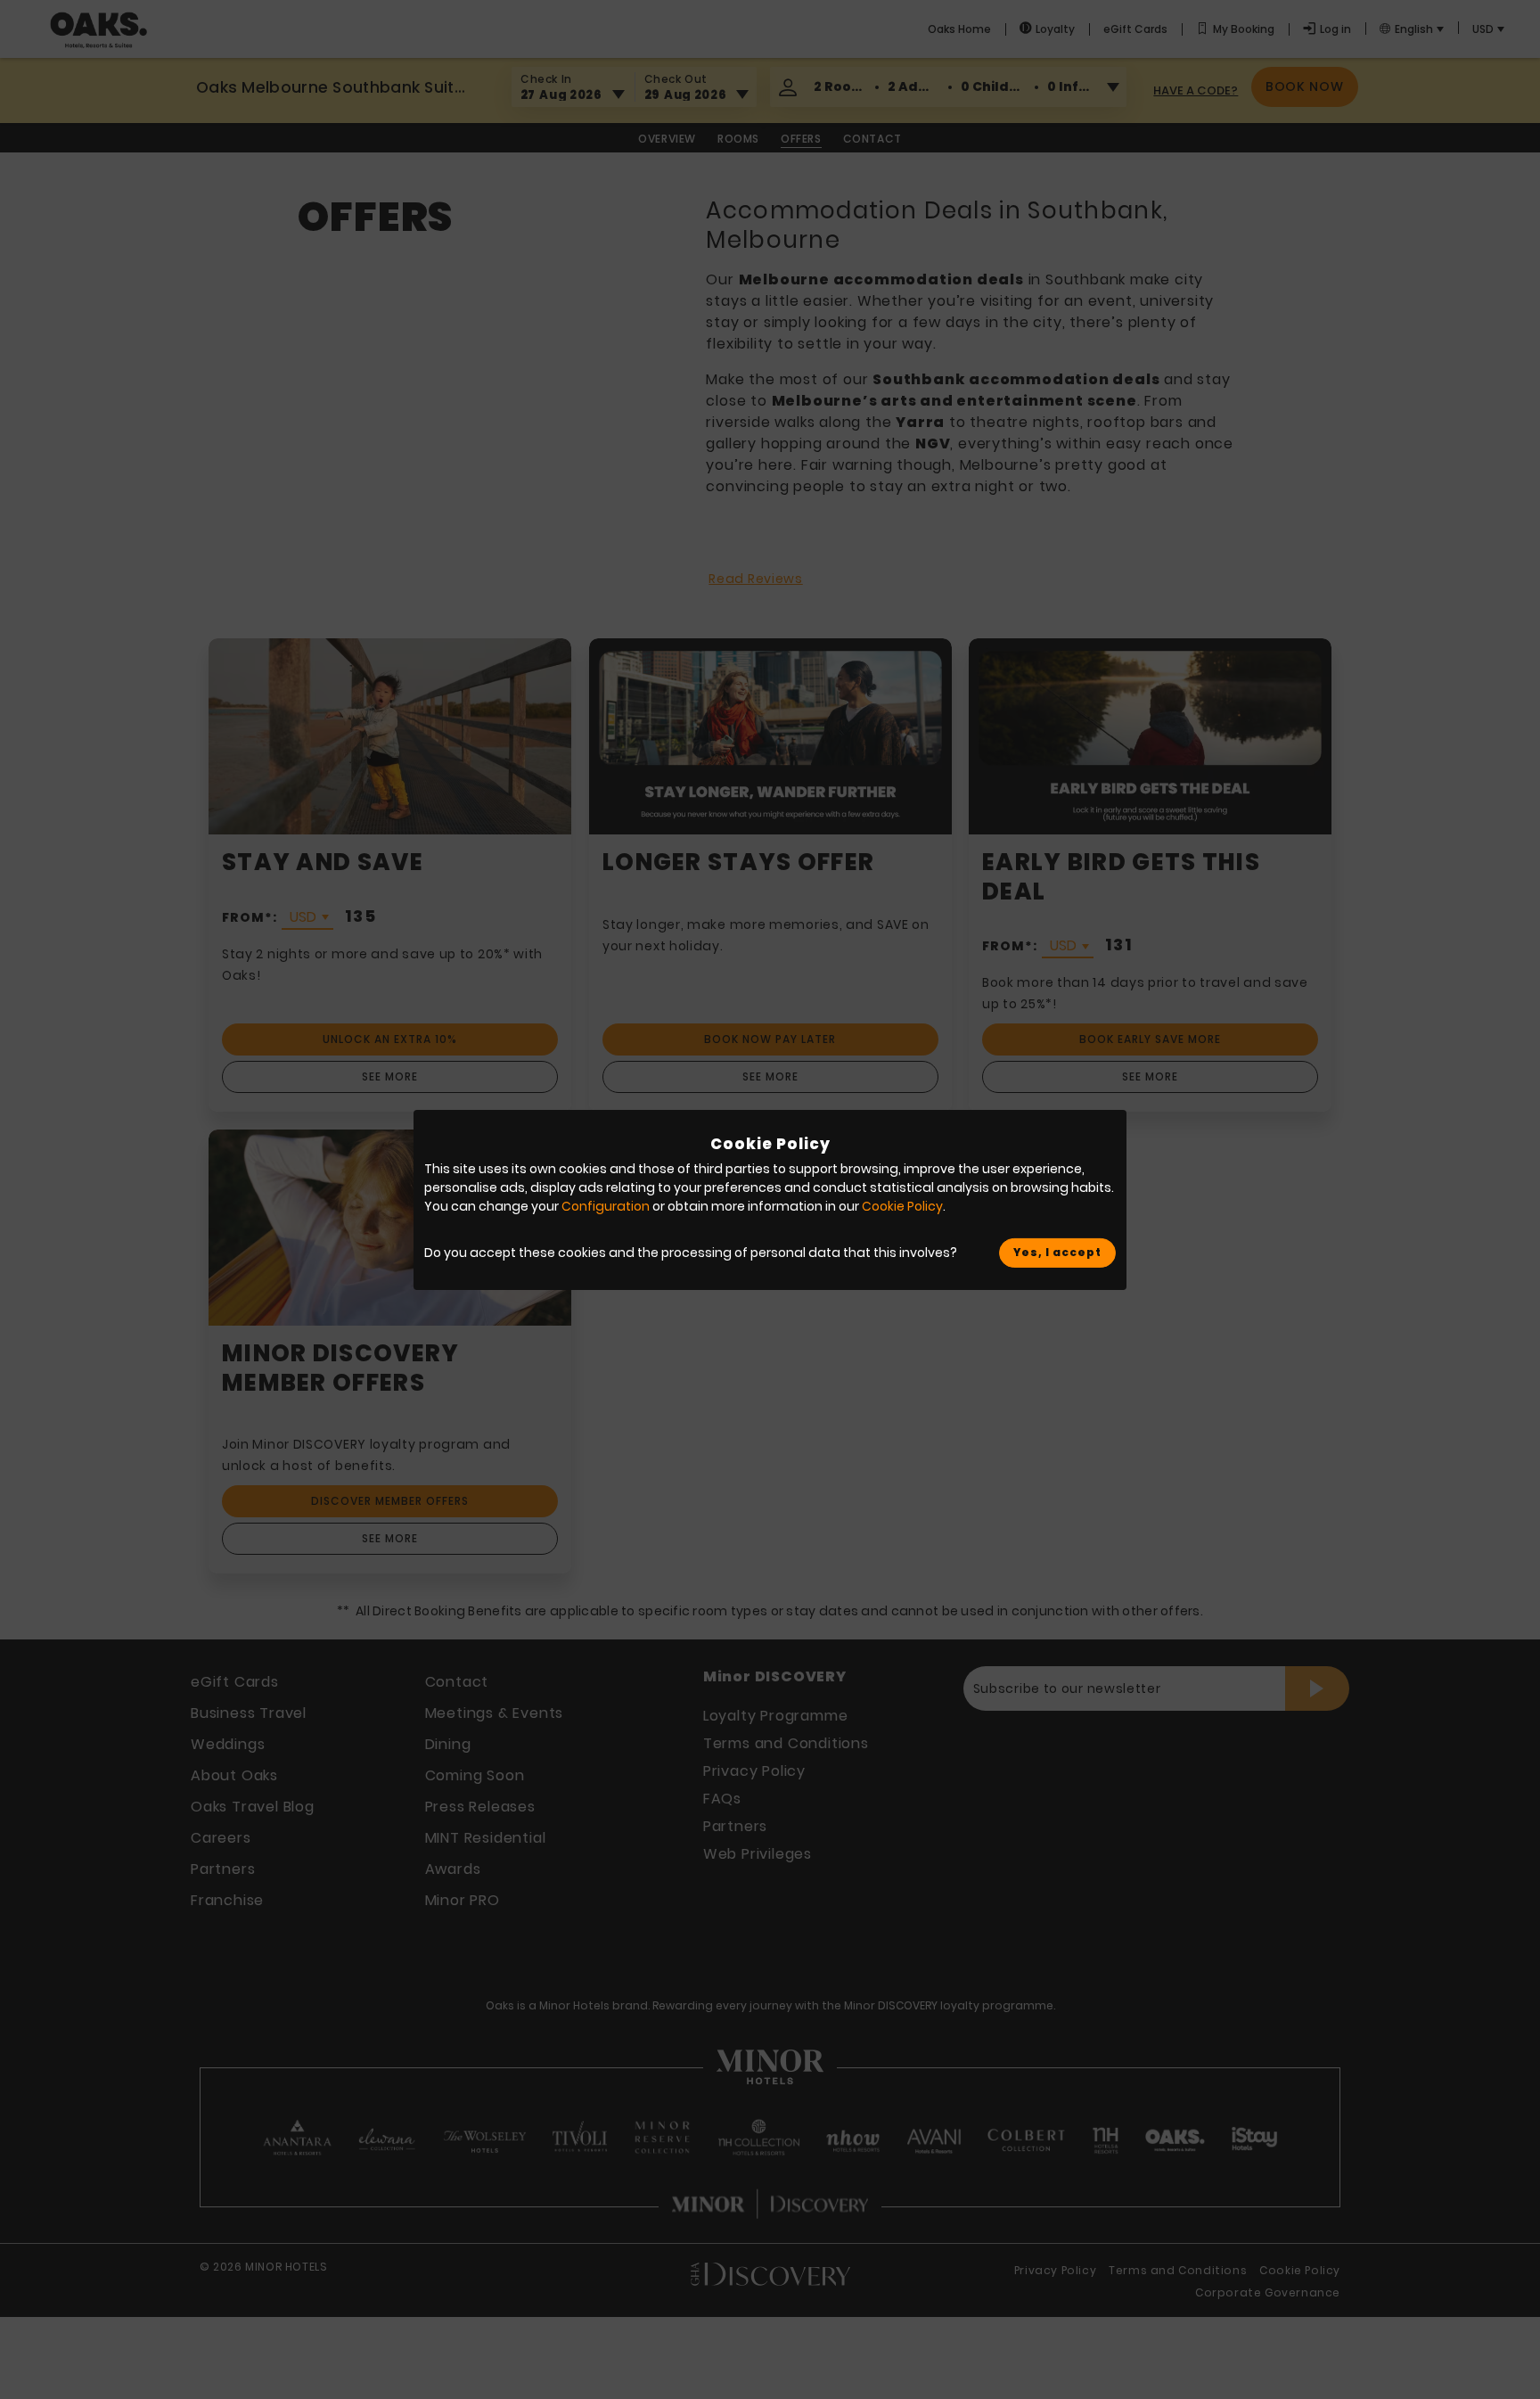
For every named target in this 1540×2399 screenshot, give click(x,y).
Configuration (606, 1206)
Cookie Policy (902, 1206)
